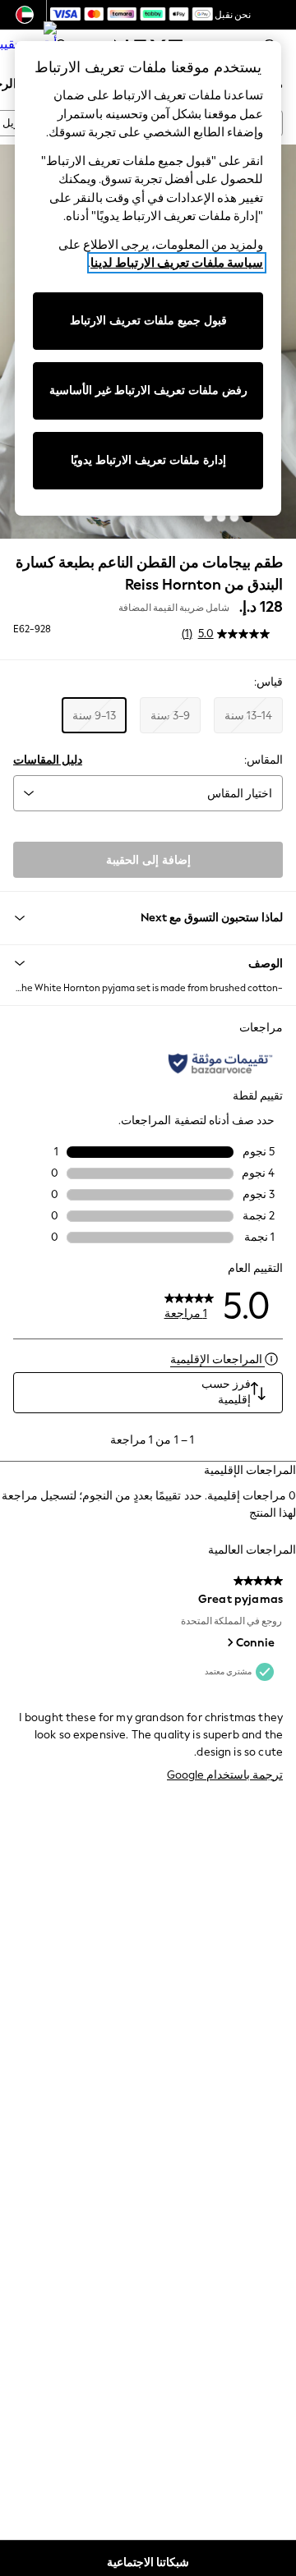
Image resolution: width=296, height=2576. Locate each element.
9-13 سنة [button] (94, 716)
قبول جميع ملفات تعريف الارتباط (148, 321)
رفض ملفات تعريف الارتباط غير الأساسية (148, 390)
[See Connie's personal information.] (229, 1642)
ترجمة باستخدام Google (225, 1775)
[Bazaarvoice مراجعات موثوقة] (220, 1063)
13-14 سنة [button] (248, 716)
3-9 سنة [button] (170, 716)
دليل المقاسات (48, 760)
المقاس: (264, 760)
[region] (148, 278)
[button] (247, 517)
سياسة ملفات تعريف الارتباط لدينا (177, 263)
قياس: (268, 682)
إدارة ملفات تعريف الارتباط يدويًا (148, 460)
